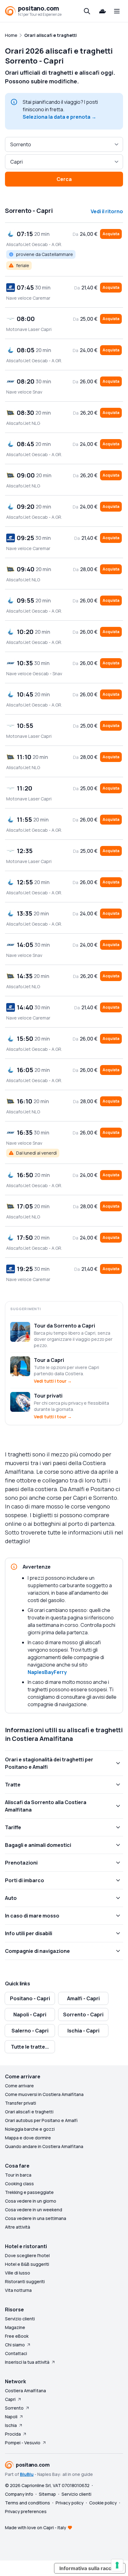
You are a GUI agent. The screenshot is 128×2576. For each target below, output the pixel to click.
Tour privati (48, 1396)
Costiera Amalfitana (25, 2391)
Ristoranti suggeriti (25, 2281)
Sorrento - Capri (83, 2015)
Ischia (11, 2425)
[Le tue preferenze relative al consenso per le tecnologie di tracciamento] (117, 2565)
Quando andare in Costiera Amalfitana (44, 2146)
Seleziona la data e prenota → (59, 117)
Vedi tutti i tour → (53, 1381)
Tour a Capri (49, 1360)
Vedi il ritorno (107, 211)
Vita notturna (18, 2290)
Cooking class (19, 2184)
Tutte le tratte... (30, 2047)
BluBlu (27, 2474)
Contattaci (16, 2353)
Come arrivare (19, 2086)
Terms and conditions (27, 2503)
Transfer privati (21, 2103)
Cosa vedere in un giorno (31, 2201)
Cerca (64, 179)
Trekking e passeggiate (29, 2192)
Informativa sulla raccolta (90, 2568)
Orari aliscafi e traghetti (29, 2112)
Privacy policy (70, 2503)
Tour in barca (18, 2175)
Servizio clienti (20, 2319)
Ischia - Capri (83, 2031)
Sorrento (14, 2408)
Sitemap (47, 2494)
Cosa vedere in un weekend (34, 2210)
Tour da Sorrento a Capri (64, 1326)
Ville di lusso (18, 2273)
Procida (13, 2434)
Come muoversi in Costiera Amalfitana (44, 2094)
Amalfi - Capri (83, 1998)
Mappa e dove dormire (28, 2138)
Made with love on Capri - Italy (36, 2528)
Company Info (19, 2494)
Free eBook (17, 2336)
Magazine (15, 2327)
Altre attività (18, 2227)
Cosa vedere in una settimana (36, 2218)
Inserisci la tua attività (27, 2362)
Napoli (11, 2417)
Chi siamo (15, 2345)
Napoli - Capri (30, 2015)
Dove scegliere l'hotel (27, 2255)
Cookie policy (103, 2503)
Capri (10, 2399)
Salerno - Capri (30, 2031)
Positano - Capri (30, 1998)
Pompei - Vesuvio (23, 2443)
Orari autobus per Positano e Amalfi (41, 2120)
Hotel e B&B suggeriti (27, 2264)
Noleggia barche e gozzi (30, 2129)
